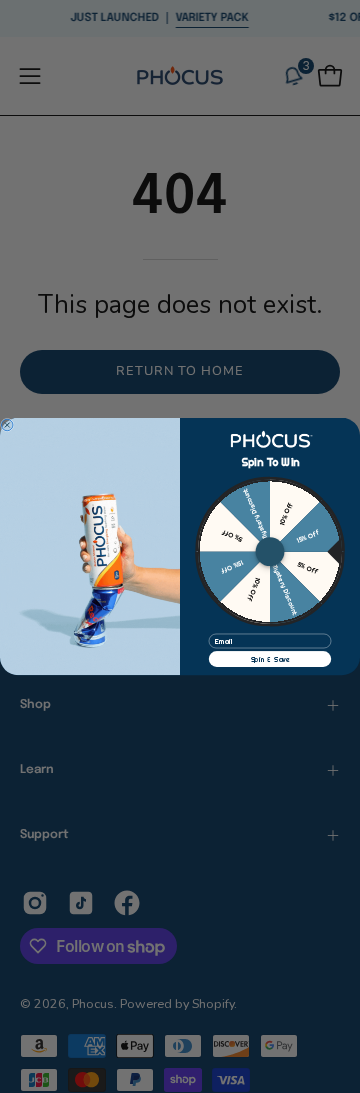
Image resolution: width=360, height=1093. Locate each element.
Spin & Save (270, 658)
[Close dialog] (7, 425)
